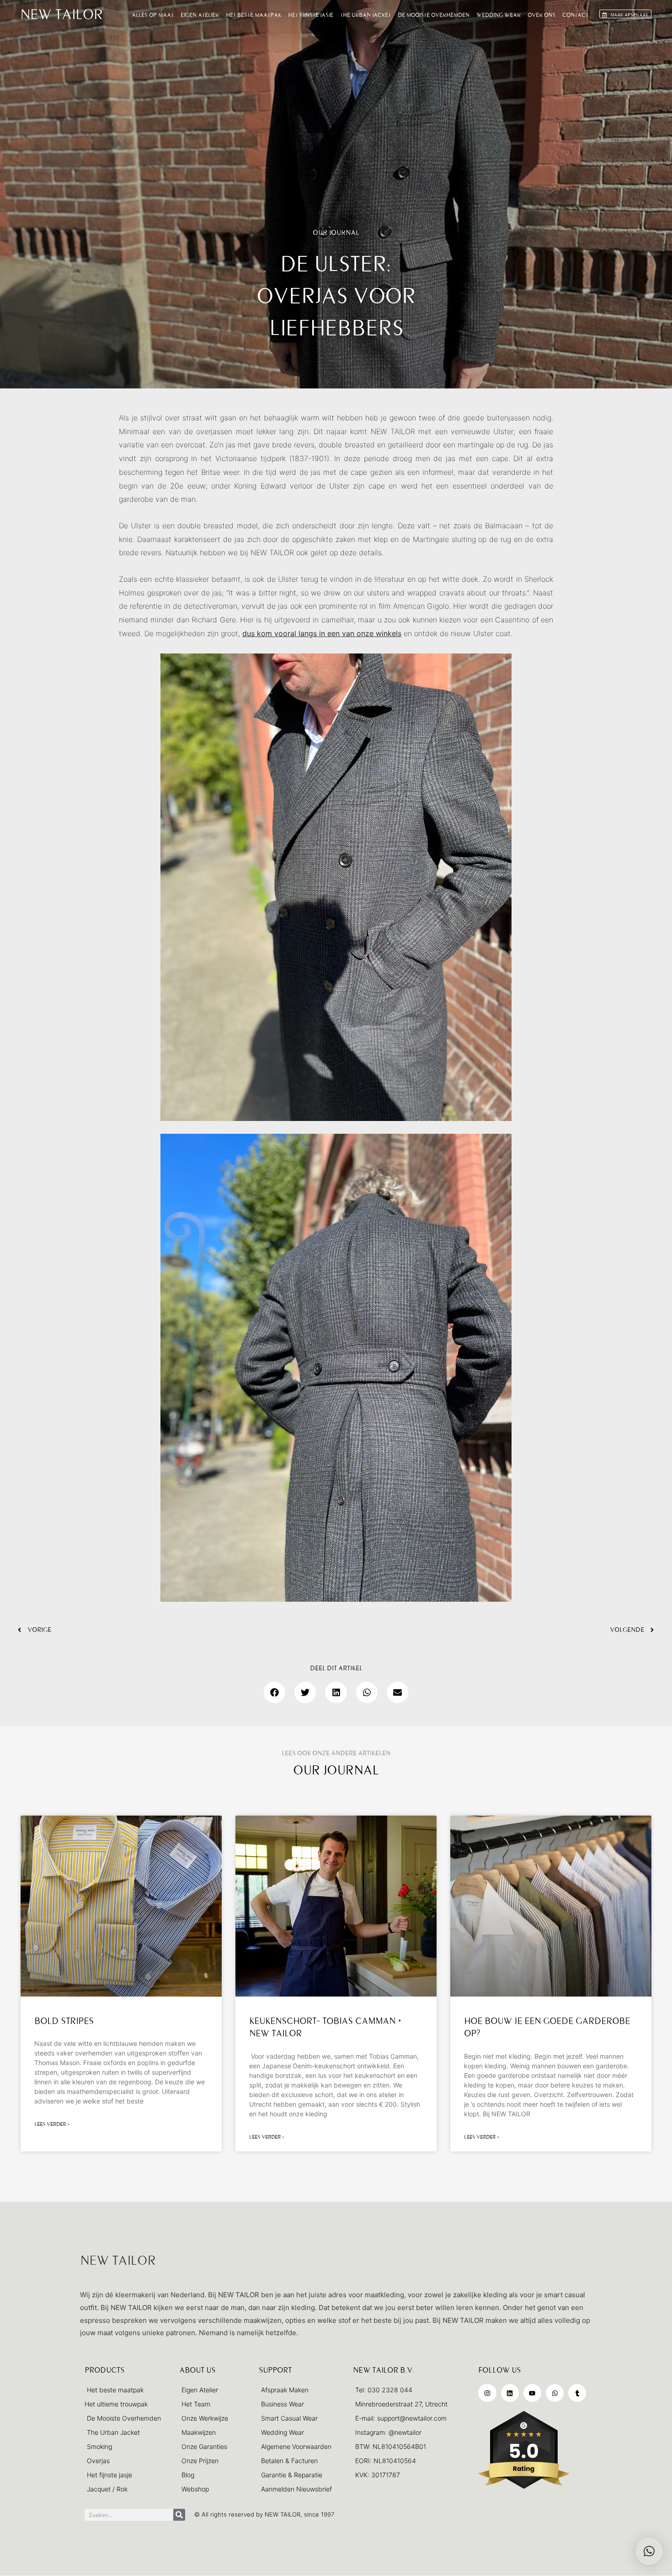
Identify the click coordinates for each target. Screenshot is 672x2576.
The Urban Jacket (365, 15)
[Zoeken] (179, 2515)
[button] (275, 1692)
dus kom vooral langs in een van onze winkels (322, 633)
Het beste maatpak (253, 15)
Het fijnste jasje (311, 15)
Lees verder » (52, 2124)
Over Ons (541, 15)
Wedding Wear (499, 15)
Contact (575, 15)
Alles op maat (153, 15)
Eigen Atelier (200, 15)
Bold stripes (64, 2021)
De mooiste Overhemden (434, 15)
